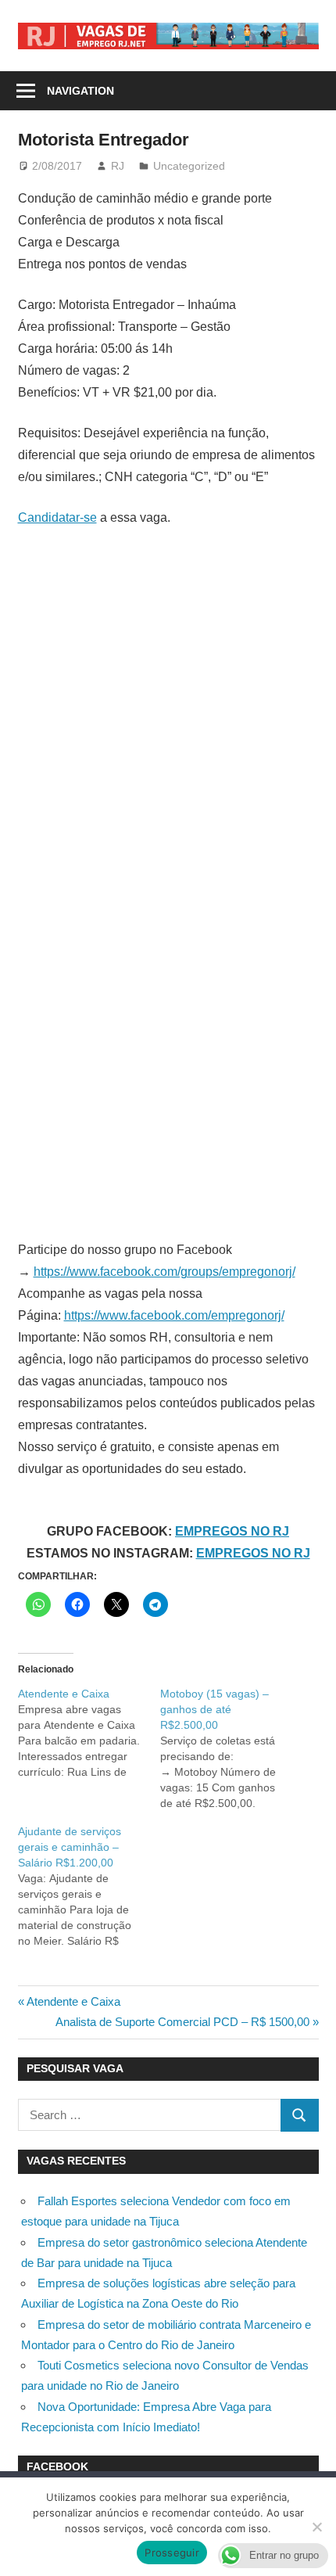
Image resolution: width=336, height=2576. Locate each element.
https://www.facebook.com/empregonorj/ (174, 1315)
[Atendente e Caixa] (89, 1733)
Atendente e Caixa (73, 2001)
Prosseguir (172, 2553)
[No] (316, 2527)
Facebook (57, 2466)
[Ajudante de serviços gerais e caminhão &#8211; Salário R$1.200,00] (89, 1886)
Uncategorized (189, 166)
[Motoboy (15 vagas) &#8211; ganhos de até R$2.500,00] (232, 1748)
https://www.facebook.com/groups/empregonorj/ (164, 1272)
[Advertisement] (168, 716)
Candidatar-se (57, 517)
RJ (118, 166)
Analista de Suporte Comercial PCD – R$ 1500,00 (182, 2022)
